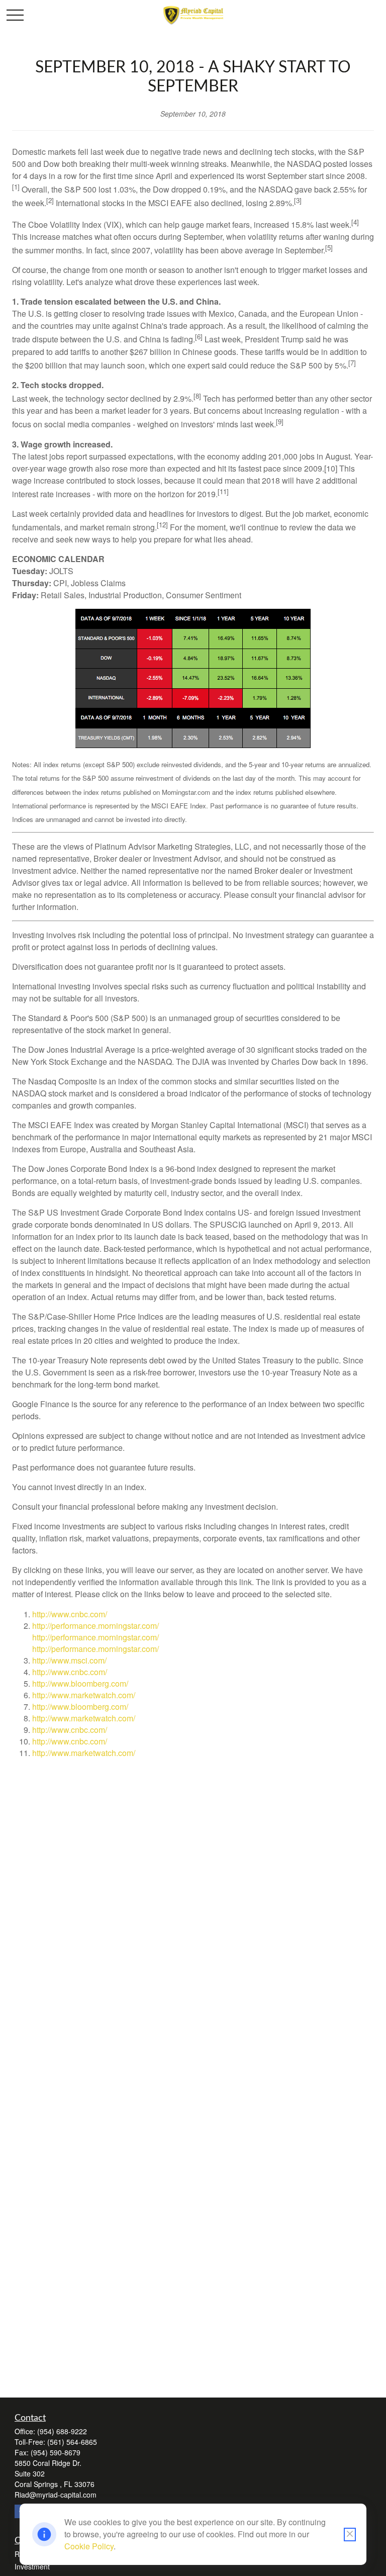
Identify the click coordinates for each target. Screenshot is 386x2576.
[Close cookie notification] (350, 2535)
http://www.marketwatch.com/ (84, 1695)
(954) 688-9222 (62, 2431)
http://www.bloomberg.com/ (80, 1683)
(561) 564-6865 (72, 2442)
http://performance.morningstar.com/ (95, 1626)
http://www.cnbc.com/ (70, 1614)
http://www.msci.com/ (69, 1660)
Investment (32, 2566)
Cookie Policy (89, 2546)
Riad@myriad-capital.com (56, 2495)
